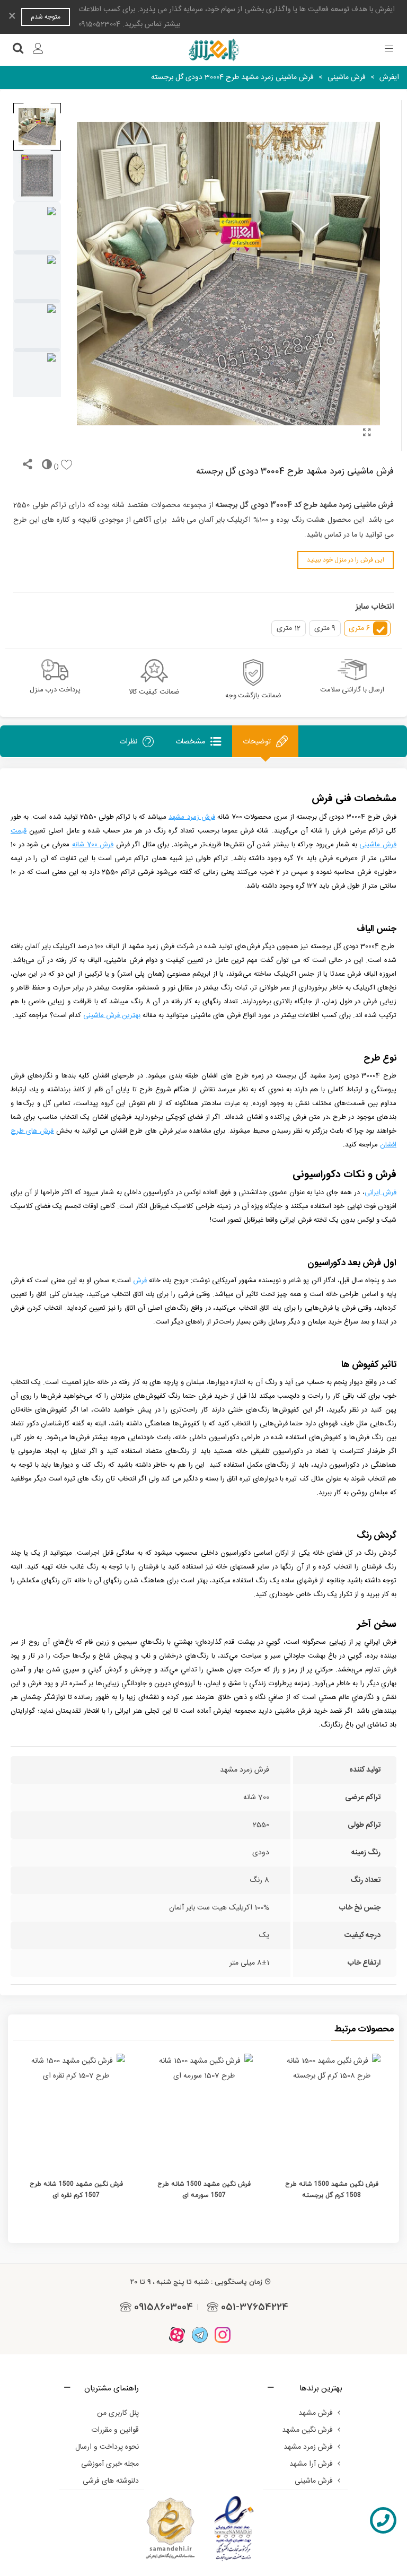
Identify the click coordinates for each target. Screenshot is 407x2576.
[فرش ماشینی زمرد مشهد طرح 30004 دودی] (367, 434)
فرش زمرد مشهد (308, 2447)
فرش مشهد (316, 2413)
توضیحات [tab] (257, 742)
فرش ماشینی (314, 2481)
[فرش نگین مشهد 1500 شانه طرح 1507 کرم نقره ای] (76, 2110)
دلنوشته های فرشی (111, 2481)
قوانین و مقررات (115, 2430)
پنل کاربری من (118, 2413)
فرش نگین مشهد (307, 2430)
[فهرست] (389, 50)
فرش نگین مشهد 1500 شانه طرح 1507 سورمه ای (204, 2189)
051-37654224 (255, 2307)
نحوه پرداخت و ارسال (107, 2447)
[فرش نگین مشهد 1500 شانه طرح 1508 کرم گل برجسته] (331, 2110)
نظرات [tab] (128, 742)
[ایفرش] (214, 50)
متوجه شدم (46, 17)
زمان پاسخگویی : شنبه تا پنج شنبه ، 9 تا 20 (196, 2282)
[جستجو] (18, 50)
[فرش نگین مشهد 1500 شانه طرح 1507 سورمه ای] (204, 2110)
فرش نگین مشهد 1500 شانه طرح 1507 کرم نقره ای (76, 2189)
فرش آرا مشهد (311, 2464)
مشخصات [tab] (190, 742)
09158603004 (163, 2307)
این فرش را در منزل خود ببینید (346, 560)
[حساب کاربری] (38, 50)
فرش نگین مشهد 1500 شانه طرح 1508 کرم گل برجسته (332, 2189)
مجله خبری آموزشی (110, 2464)
